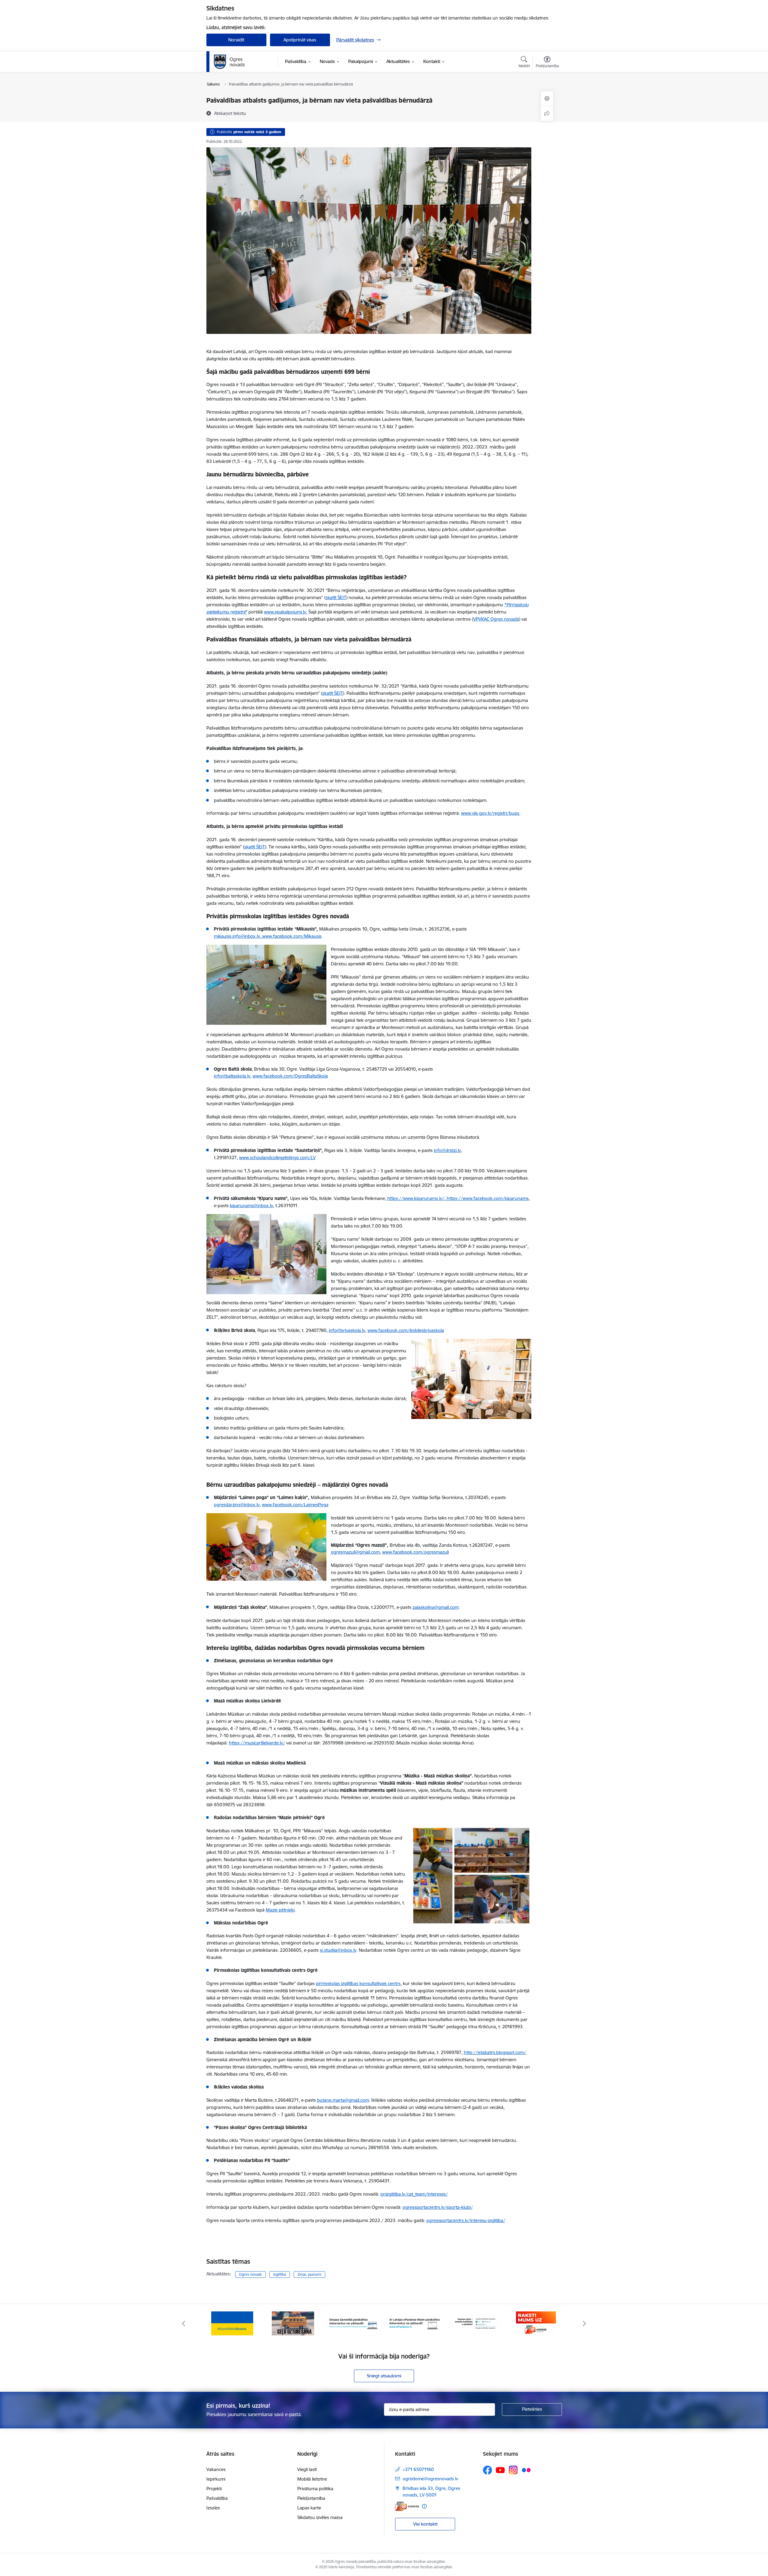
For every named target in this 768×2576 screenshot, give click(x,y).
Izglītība (280, 2274)
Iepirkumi (216, 2479)
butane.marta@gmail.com (343, 2100)
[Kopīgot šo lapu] (547, 114)
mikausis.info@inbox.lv (237, 936)
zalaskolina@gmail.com (436, 1607)
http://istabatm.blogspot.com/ (495, 2052)
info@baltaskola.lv (232, 1076)
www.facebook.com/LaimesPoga (295, 1505)
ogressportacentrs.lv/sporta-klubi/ (438, 2207)
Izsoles (213, 2508)
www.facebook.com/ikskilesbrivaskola (406, 1330)
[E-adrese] (407, 2506)
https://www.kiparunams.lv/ (416, 1198)
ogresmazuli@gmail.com (355, 1552)
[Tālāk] (585, 2323)
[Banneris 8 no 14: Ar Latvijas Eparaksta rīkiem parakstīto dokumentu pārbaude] (293, 2323)
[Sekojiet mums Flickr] (526, 2470)
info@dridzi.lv (447, 1150)
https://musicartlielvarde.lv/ (257, 1743)
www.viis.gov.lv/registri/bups (491, 813)
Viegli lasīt (307, 2469)
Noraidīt (236, 40)
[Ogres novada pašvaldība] (241, 62)
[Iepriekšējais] (184, 2323)
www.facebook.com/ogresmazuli (415, 1552)
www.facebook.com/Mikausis (292, 936)
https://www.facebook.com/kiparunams (488, 1198)
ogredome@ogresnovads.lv (430, 2479)
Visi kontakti (425, 2524)
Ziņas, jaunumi (309, 2274)
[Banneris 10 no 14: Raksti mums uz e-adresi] (414, 2323)
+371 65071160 (418, 2469)
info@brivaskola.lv (347, 1330)
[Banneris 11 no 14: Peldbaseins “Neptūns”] (475, 2323)
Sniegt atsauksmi (384, 2376)
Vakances (216, 2469)
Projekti (214, 2489)
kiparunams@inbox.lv (251, 1206)
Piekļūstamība (311, 2498)
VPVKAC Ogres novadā (496, 619)
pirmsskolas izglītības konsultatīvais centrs (358, 1983)
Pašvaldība (217, 2498)
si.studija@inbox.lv (338, 1950)
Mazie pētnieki (280, 1910)
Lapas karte (309, 2508)
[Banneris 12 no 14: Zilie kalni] (536, 2323)
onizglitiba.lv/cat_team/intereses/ (414, 2194)
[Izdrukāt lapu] (547, 99)
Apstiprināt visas (300, 40)
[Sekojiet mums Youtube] (500, 2470)
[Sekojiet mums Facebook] (487, 2470)
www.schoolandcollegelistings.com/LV (277, 1158)
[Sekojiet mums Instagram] (513, 2470)
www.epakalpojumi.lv (285, 612)
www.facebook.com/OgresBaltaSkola (290, 1076)
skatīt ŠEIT (336, 597)
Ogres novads (250, 2274)
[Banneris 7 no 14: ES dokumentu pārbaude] (232, 2323)
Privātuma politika (315, 2489)
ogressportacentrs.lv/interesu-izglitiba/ (466, 2220)
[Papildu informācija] (424, 2506)
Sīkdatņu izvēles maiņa (320, 2517)
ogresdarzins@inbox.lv (237, 1505)
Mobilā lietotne (312, 2479)
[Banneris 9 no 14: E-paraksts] (354, 2323)
